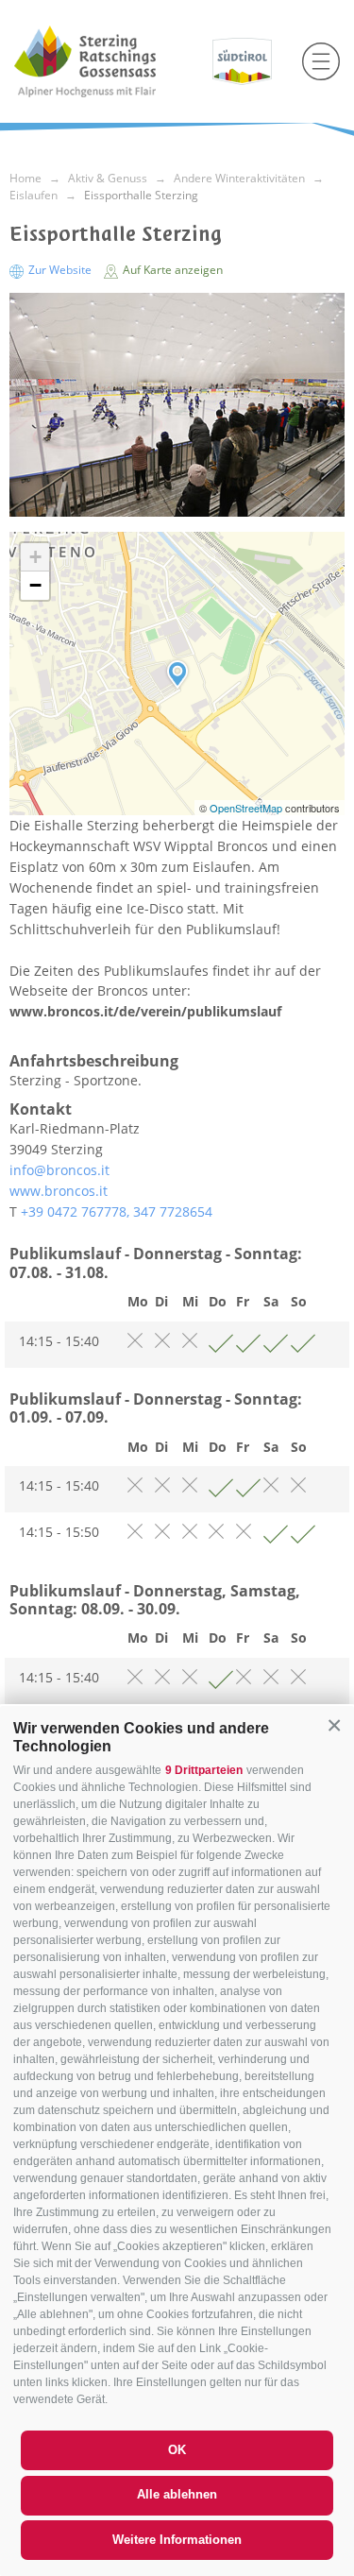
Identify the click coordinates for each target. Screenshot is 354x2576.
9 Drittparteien (204, 1770)
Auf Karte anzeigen (171, 270)
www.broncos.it (59, 1191)
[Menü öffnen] (321, 61)
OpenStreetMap (247, 808)
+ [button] (35, 557)
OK (177, 2450)
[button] (334, 1726)
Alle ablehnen (177, 2494)
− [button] (35, 585)
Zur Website (60, 270)
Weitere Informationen (177, 2540)
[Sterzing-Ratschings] (106, 61)
